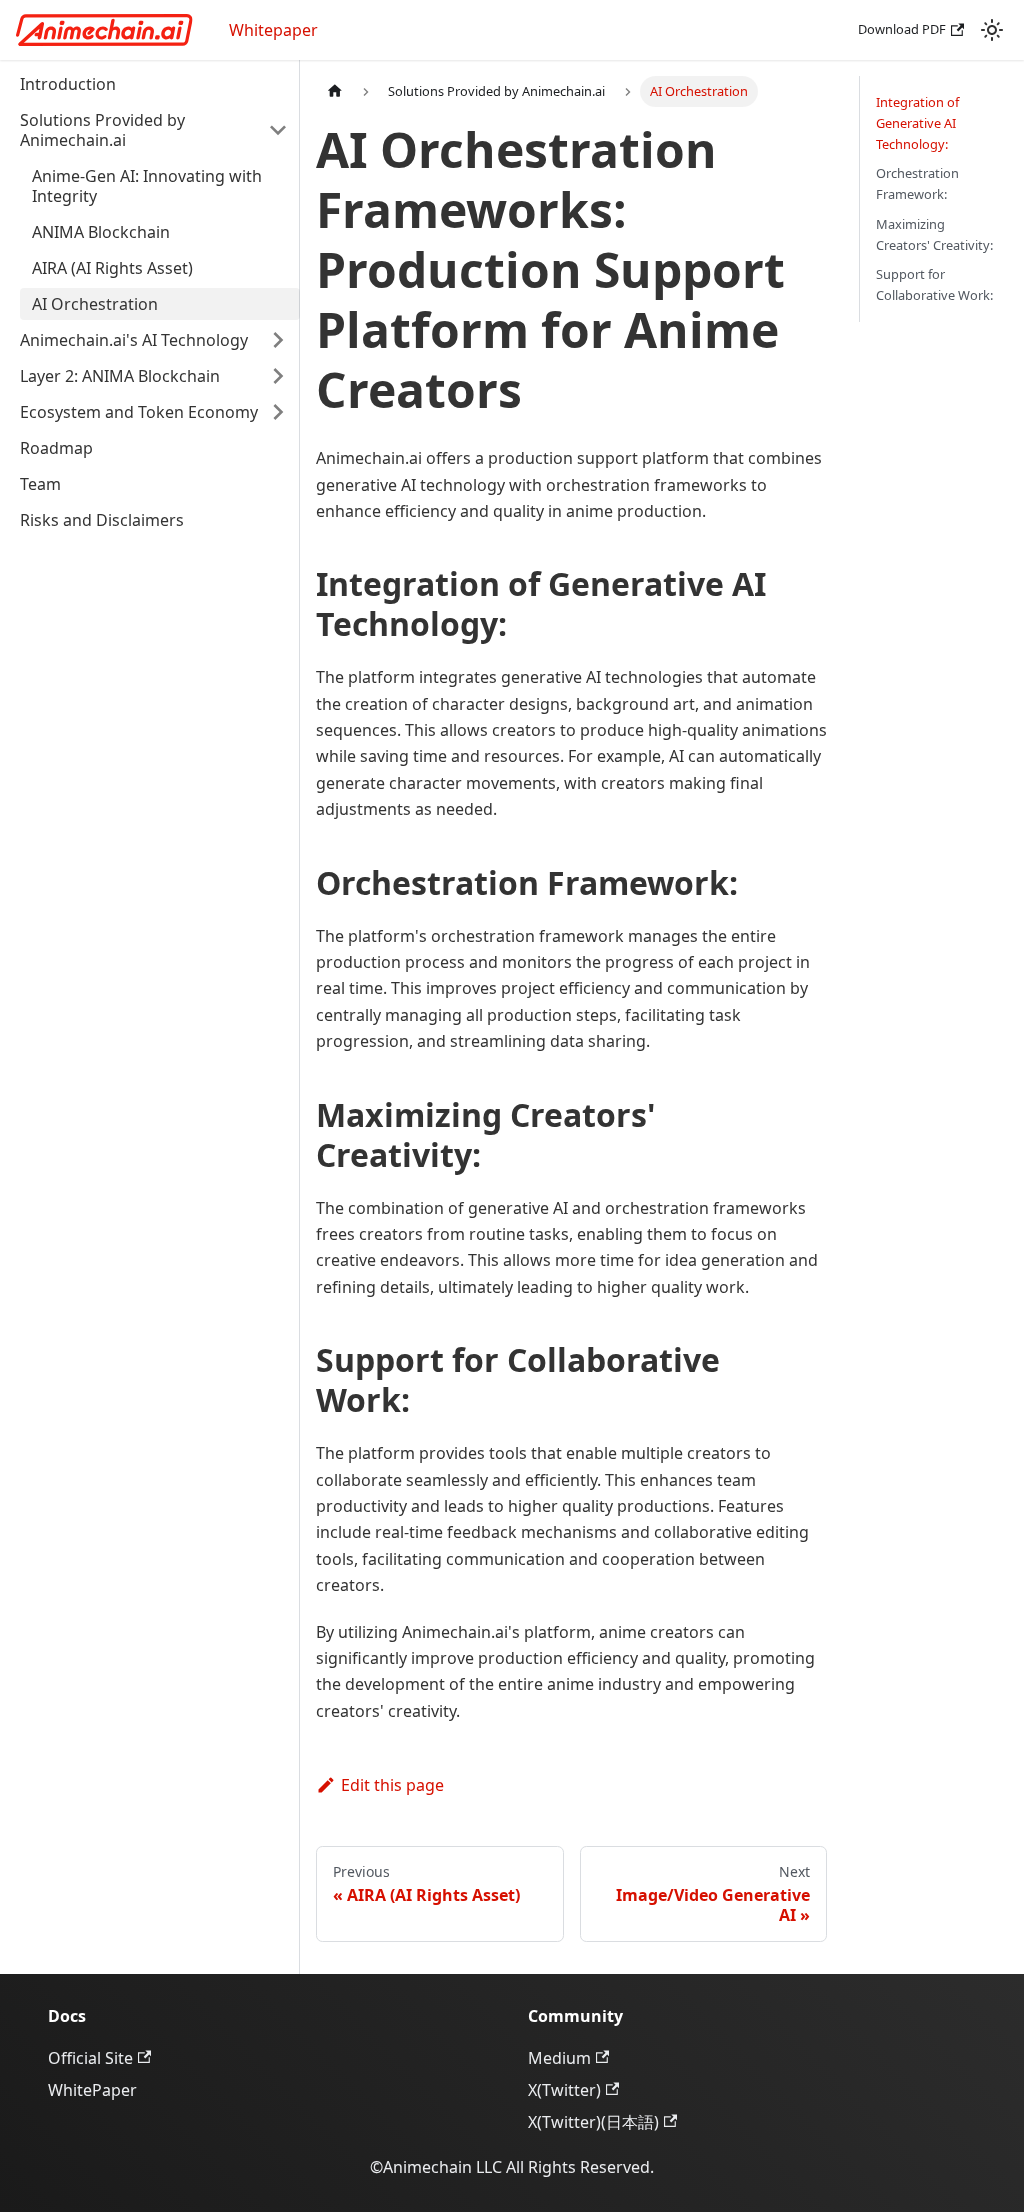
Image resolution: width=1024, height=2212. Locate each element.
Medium (559, 2058)
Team (40, 484)
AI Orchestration (95, 304)
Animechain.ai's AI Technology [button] (134, 340)
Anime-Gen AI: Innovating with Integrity (147, 186)
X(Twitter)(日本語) (593, 2122)
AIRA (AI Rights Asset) (112, 268)
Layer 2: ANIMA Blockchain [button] (120, 376)
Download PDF (902, 29)
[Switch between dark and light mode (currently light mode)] (992, 30)
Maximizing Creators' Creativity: (934, 234)
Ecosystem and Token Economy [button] (139, 412)
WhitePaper (92, 2090)
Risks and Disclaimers (102, 520)
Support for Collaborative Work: (934, 284)
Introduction (68, 84)
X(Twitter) (564, 2090)
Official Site (90, 2058)
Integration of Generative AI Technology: (917, 123)
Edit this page (392, 1785)
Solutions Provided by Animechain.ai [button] (102, 130)
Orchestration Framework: (917, 183)
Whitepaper (273, 30)
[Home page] (335, 91)
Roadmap (56, 448)
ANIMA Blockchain (101, 232)
